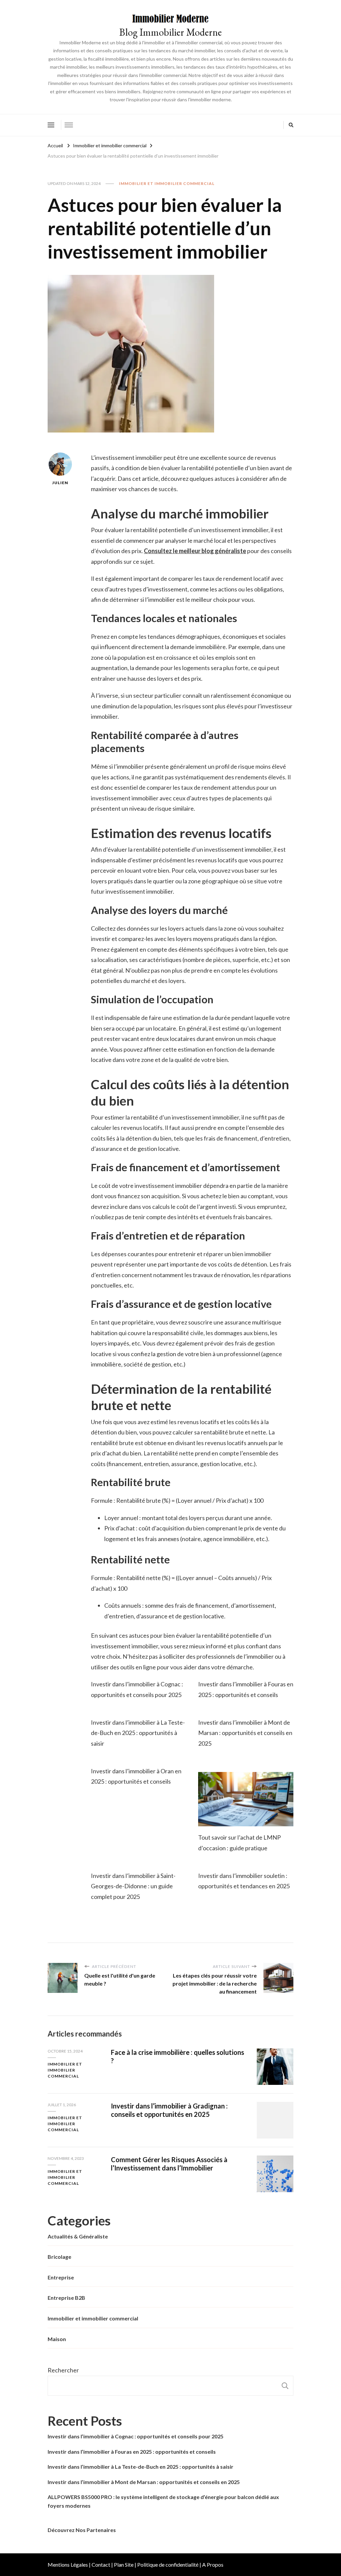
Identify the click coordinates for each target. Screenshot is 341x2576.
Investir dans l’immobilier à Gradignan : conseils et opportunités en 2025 (169, 2110)
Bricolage (59, 2257)
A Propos (213, 2565)
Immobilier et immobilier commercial (167, 183)
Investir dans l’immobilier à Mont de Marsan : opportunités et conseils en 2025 (245, 1733)
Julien (60, 483)
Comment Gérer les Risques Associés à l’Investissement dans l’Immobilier (169, 2164)
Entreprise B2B (66, 2298)
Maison (57, 2339)
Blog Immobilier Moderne (170, 32)
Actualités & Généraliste (78, 2236)
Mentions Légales (68, 2565)
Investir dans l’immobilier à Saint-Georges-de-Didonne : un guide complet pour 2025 (133, 1886)
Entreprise (61, 2277)
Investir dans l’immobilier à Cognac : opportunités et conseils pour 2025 (136, 2436)
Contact (101, 2565)
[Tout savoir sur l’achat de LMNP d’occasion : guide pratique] (246, 1799)
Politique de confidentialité (168, 2565)
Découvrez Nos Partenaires (82, 2530)
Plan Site (124, 2565)
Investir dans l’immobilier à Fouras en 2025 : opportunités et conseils (132, 2452)
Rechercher (63, 2370)
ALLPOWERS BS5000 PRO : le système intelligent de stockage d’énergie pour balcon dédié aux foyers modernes (163, 2501)
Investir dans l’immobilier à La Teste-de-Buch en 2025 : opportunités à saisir (138, 1733)
